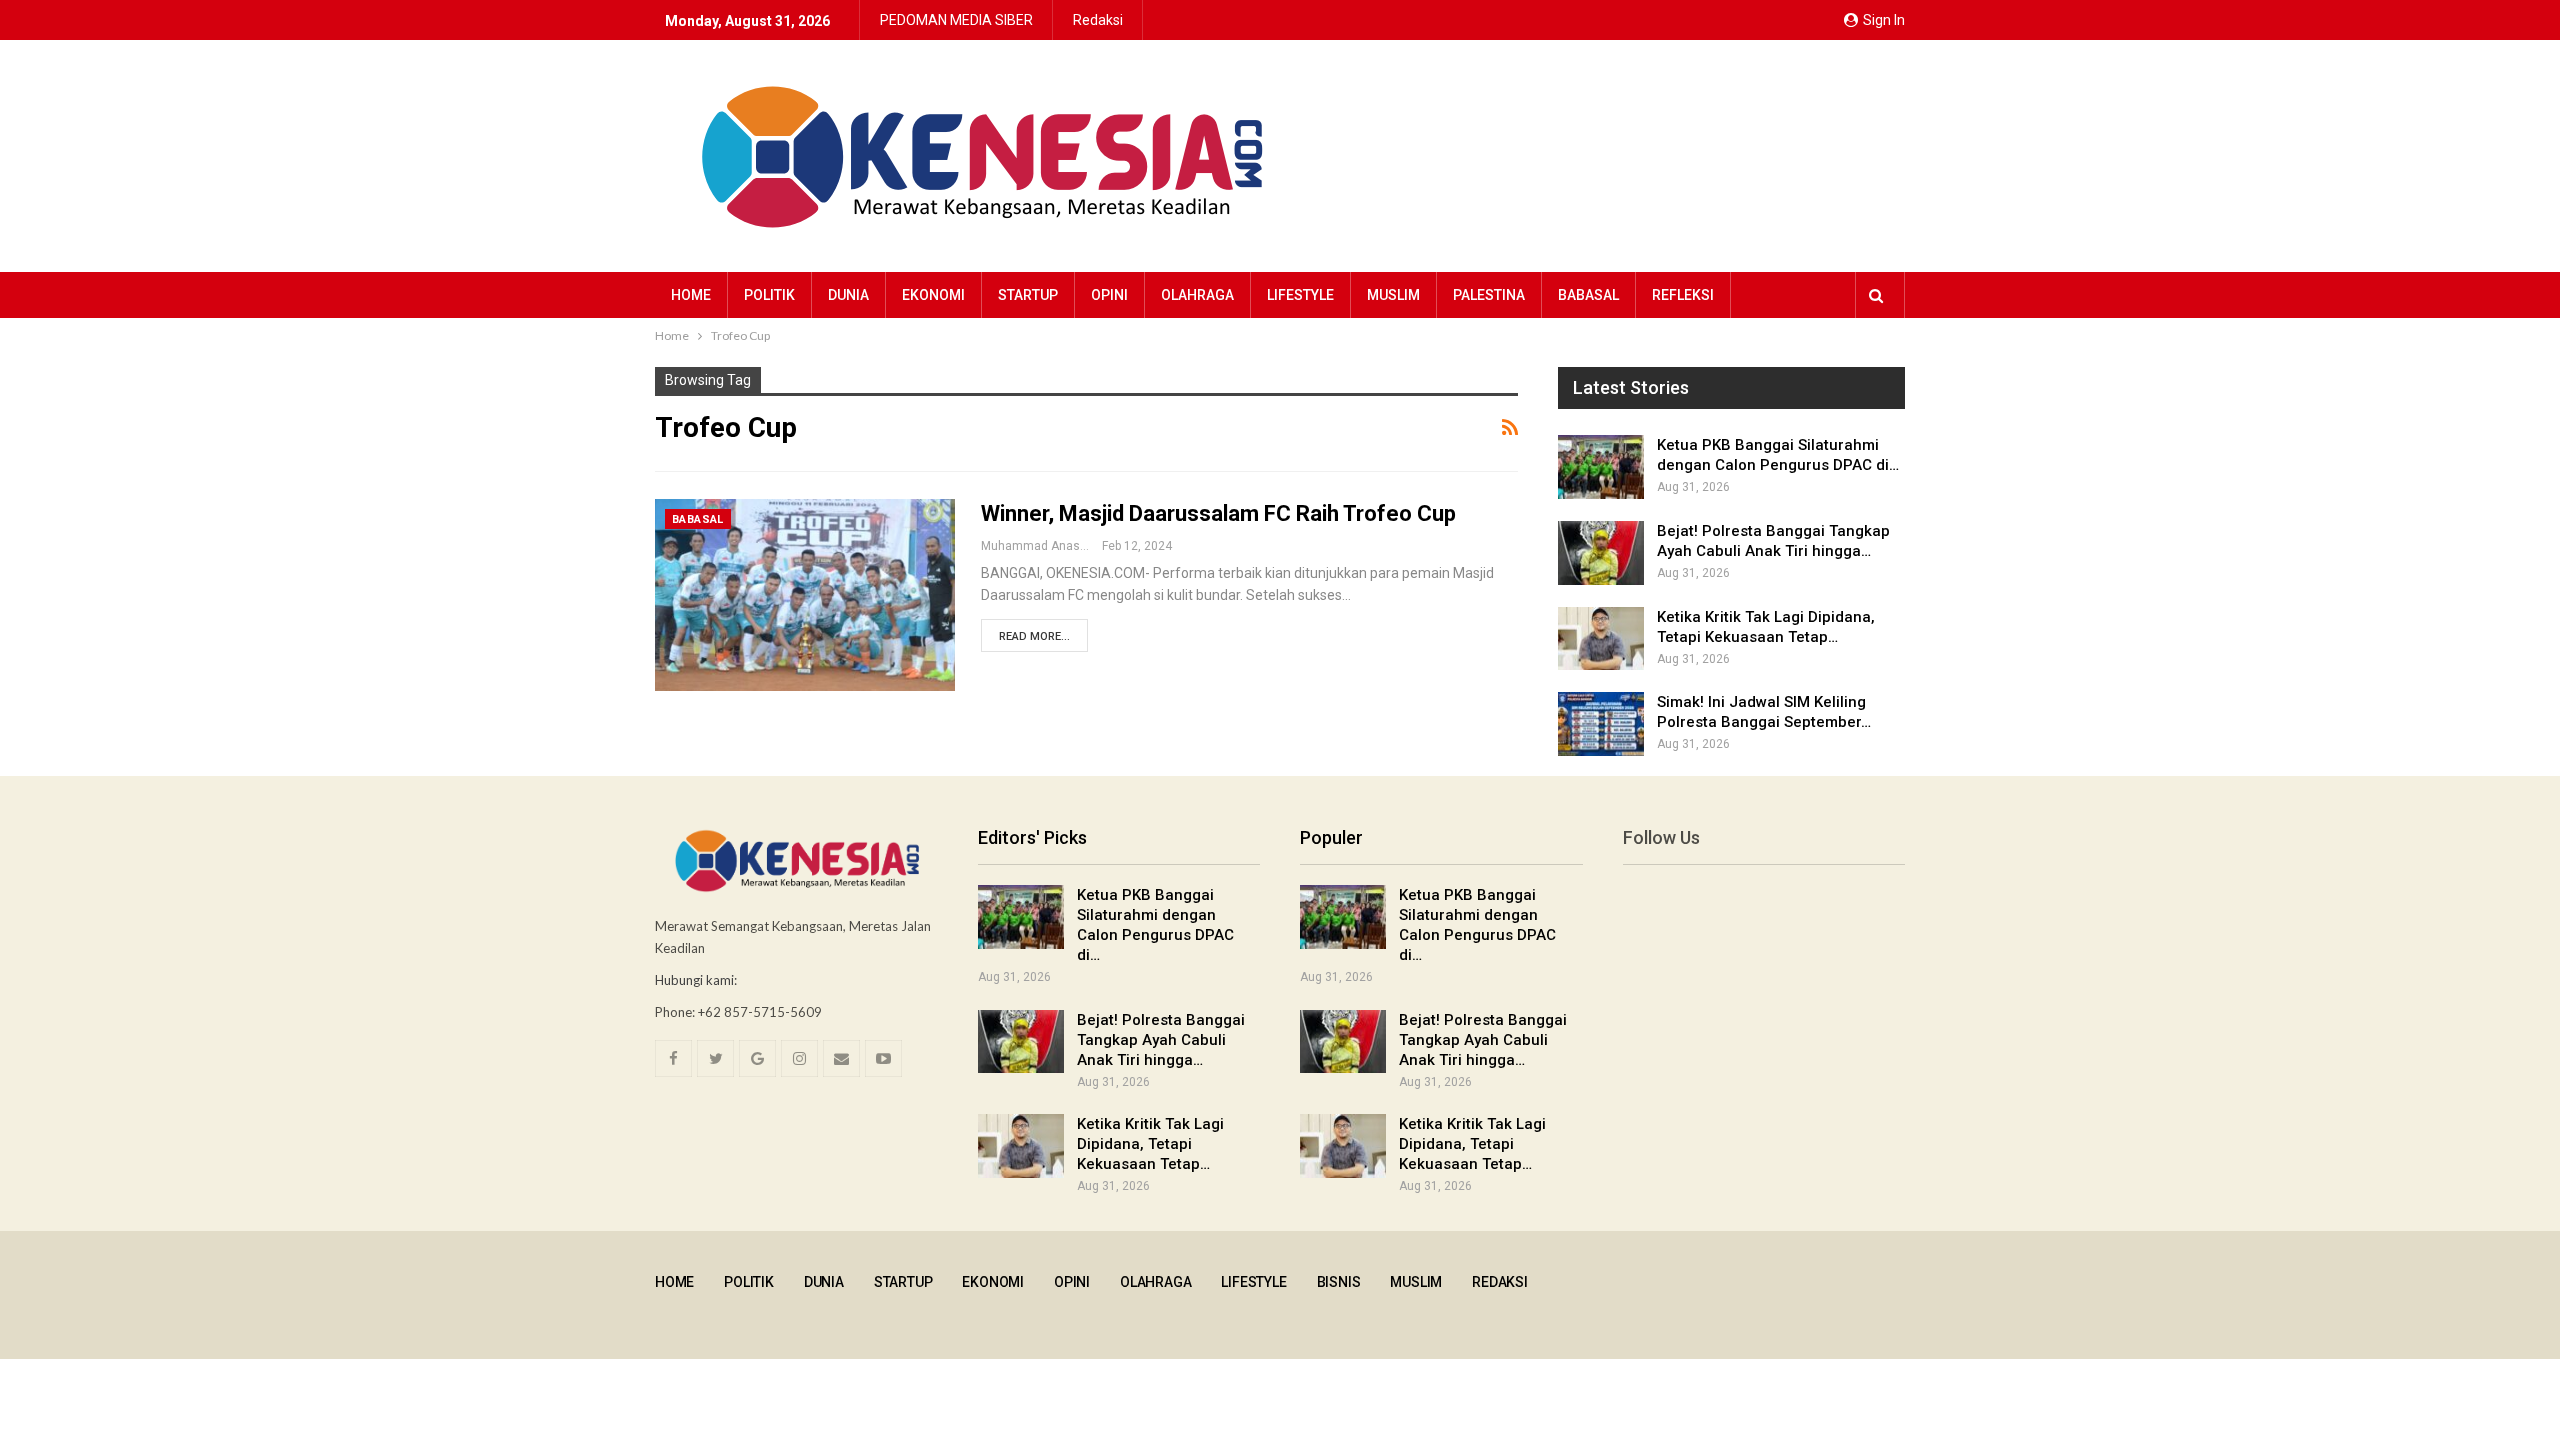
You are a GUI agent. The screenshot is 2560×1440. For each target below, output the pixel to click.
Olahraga (1197, 295)
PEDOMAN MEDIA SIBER (956, 20)
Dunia (848, 295)
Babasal (1588, 295)
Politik (769, 295)
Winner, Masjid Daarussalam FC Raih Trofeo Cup (1218, 513)
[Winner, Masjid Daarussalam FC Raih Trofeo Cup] (805, 595)
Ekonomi (933, 295)
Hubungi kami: (696, 980)
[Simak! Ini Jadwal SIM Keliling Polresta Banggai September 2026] (1601, 724)
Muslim (1393, 295)
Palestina (1489, 295)
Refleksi (1683, 295)
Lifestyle (1300, 295)
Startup (1028, 295)
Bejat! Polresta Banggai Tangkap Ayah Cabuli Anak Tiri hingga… (1161, 1040)
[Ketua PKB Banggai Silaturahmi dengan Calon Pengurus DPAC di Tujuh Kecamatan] (1601, 467)
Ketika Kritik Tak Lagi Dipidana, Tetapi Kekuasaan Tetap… (1150, 1144)
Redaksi (1098, 20)
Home (691, 295)
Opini (1109, 295)
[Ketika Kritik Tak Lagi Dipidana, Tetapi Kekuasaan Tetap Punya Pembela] (1601, 639)
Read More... (1034, 636)
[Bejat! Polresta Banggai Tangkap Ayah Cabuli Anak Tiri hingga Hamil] (1601, 553)
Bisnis (1339, 1282)
